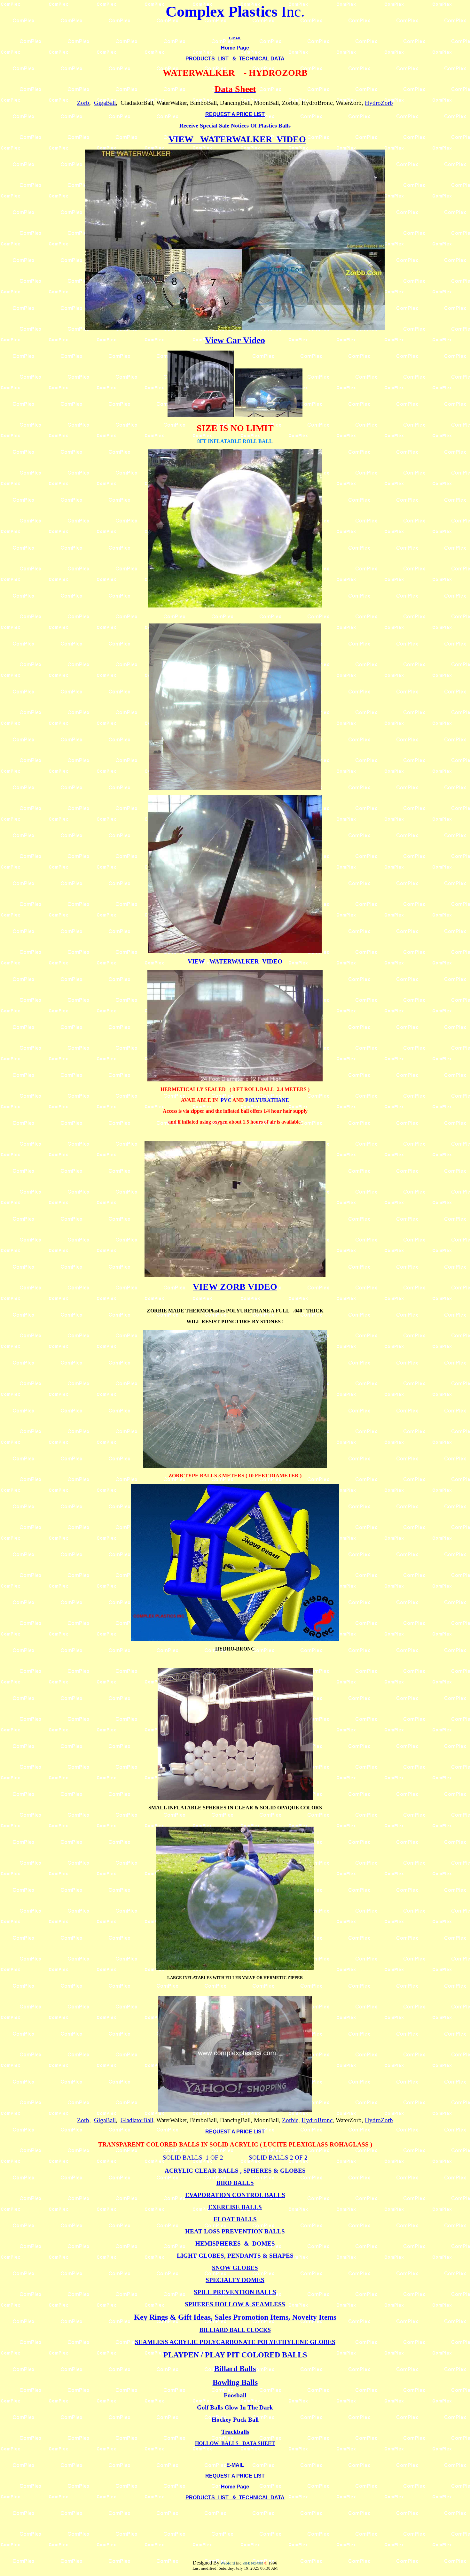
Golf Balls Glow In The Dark (235, 2407)
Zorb (83, 103)
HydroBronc (317, 2120)
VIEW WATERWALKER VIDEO (237, 139)
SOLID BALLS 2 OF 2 (278, 2158)
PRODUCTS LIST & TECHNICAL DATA (235, 59)
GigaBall (105, 103)
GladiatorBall (137, 2120)
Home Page (235, 48)
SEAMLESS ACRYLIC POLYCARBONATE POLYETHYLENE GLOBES (235, 2342)
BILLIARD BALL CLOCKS (235, 2330)
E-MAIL (235, 38)
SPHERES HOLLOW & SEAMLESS (235, 2304)
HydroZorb (379, 103)
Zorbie (290, 2120)
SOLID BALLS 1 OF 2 (193, 2158)
